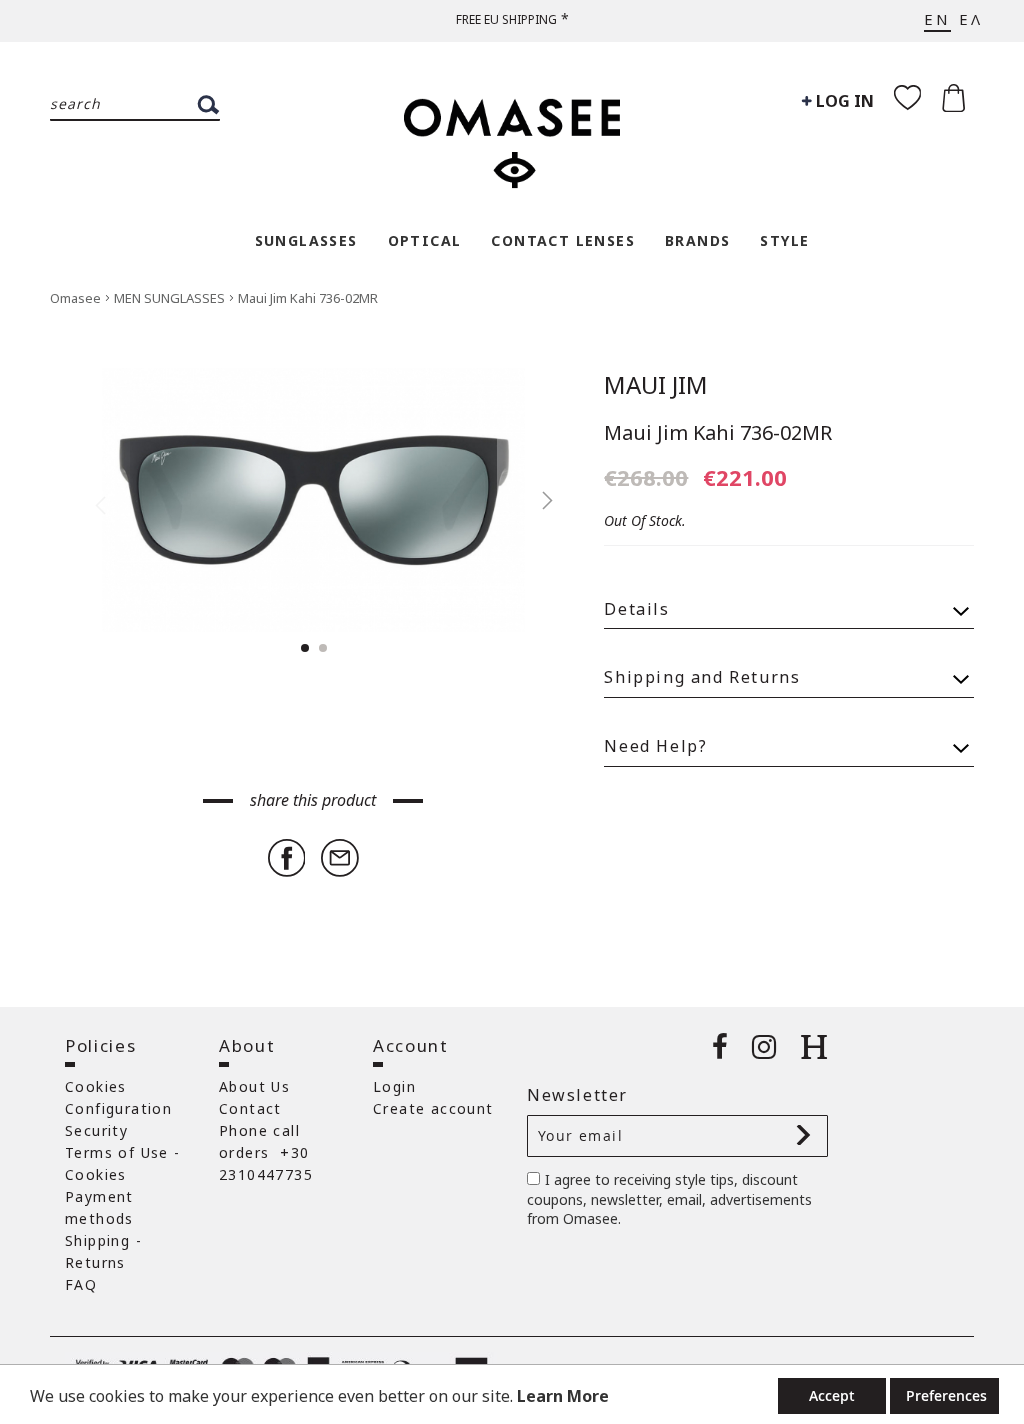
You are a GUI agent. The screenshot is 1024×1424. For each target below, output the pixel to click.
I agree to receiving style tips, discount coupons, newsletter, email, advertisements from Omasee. (669, 1199)
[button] (537, 500)
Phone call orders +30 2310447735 (266, 1152)
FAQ (81, 1284)
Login (394, 1086)
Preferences (946, 1395)
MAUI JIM (656, 384)
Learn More (563, 1396)
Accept (832, 1395)
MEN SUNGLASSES (171, 298)
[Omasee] (512, 133)
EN (937, 19)
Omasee (77, 298)
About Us (254, 1086)
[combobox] (135, 105)
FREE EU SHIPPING (506, 19)
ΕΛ (971, 19)
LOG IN (843, 101)
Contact (250, 1108)
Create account (433, 1108)
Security (96, 1130)
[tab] (789, 600)
